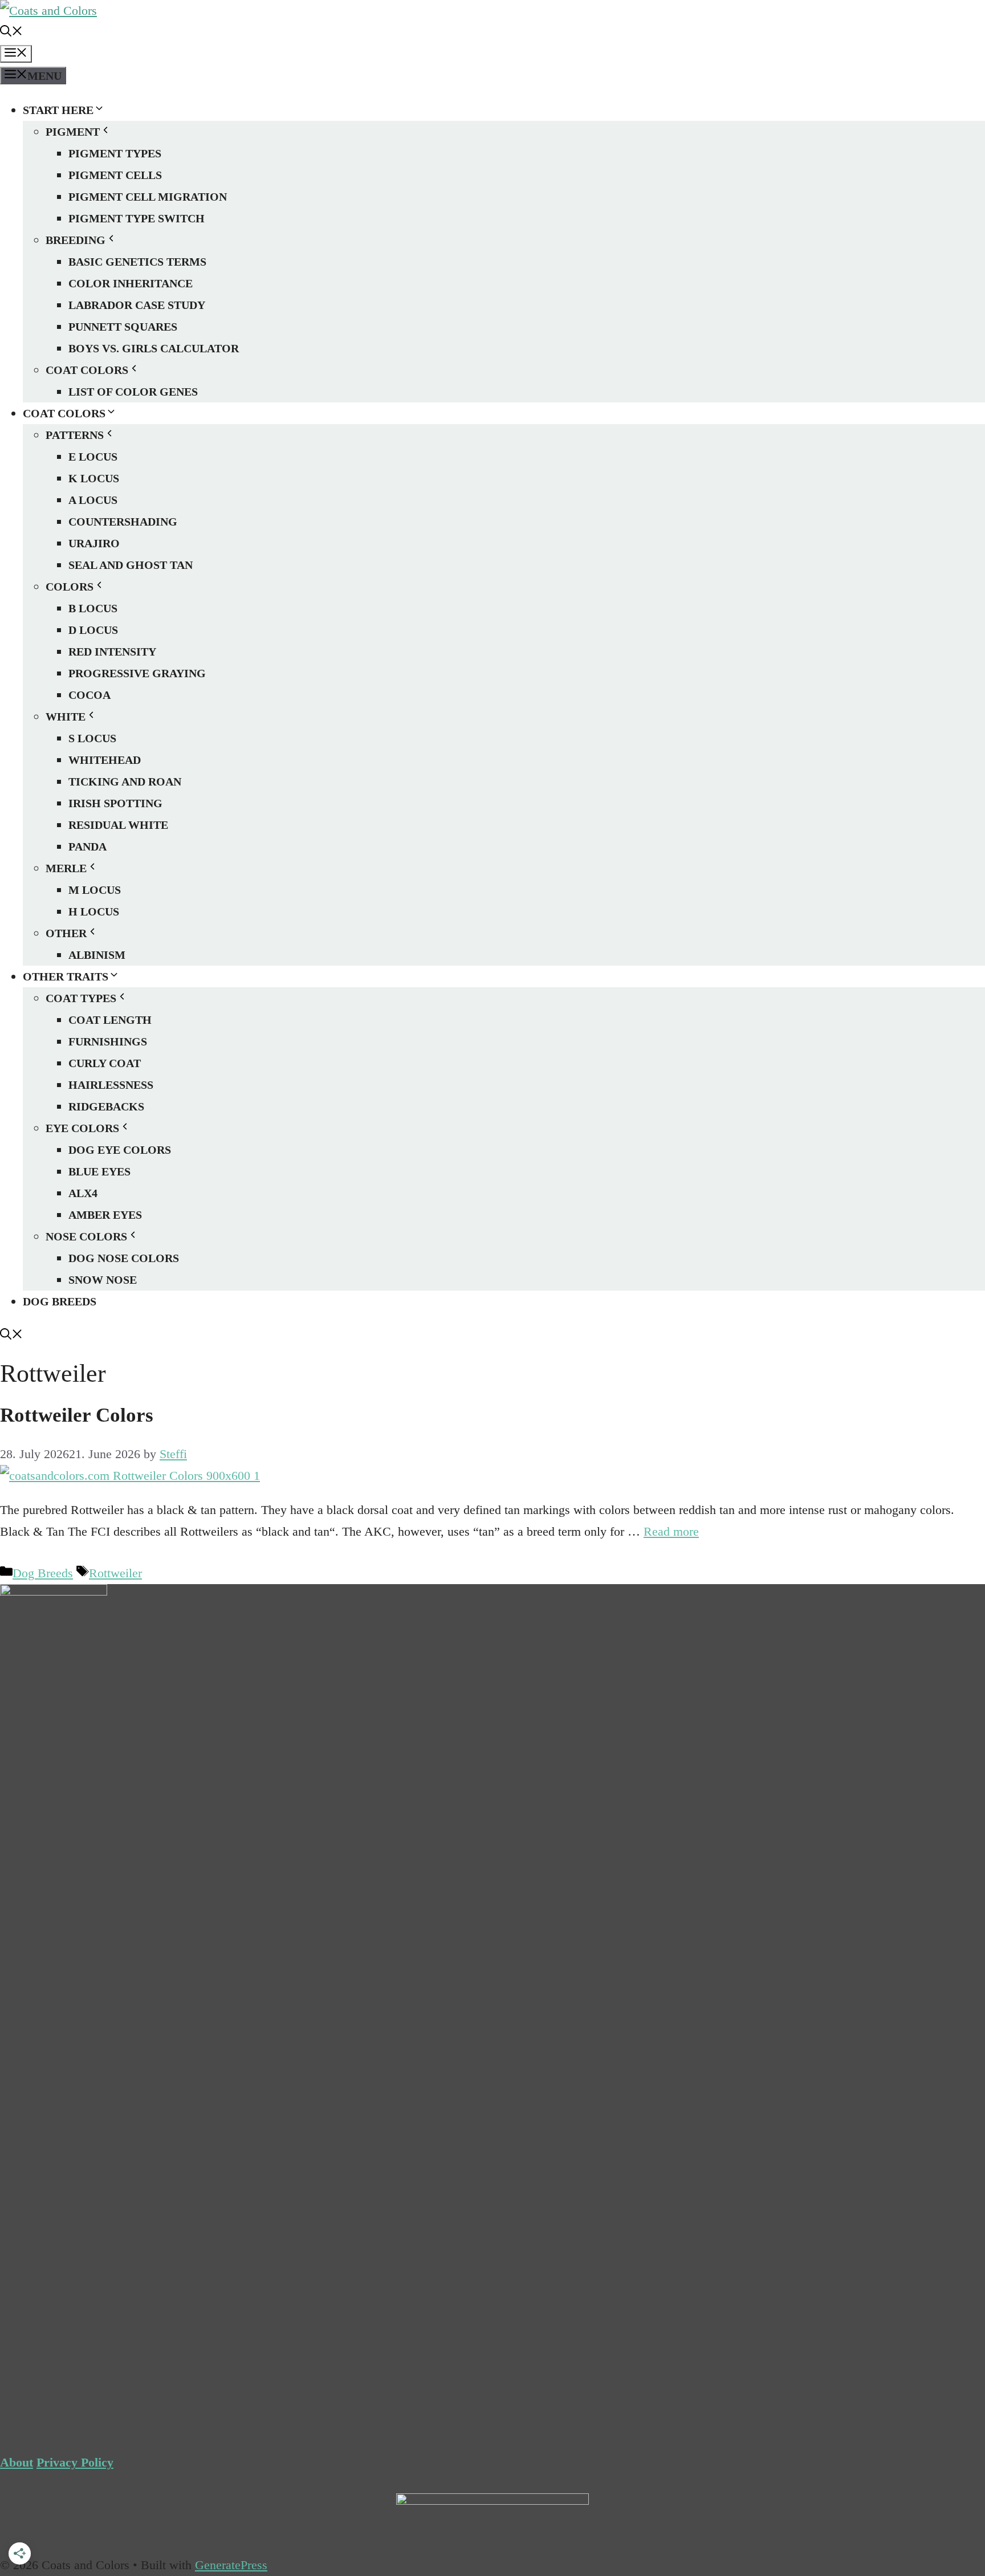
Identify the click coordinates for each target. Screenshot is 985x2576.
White (66, 717)
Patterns (75, 435)
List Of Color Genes (133, 392)
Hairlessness (111, 1085)
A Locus (93, 500)
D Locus (93, 630)
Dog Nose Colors (124, 1258)
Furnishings (108, 1041)
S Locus (92, 738)
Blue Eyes (99, 1171)
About (17, 2462)
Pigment (73, 132)
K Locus (94, 478)
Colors (70, 587)
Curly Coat (105, 1063)
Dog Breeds (60, 1301)
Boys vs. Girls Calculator (154, 348)
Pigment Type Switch (137, 218)
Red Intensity (112, 652)
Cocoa (89, 695)
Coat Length (110, 1020)
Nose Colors (86, 1236)
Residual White (118, 825)
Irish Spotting (115, 803)
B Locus (93, 608)
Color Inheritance (131, 283)
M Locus (95, 890)
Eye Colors (82, 1128)
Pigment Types (115, 153)
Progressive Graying (137, 673)
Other (66, 933)
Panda (87, 847)
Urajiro (94, 543)
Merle (66, 868)
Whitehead (105, 760)
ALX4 (83, 1193)
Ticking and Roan (125, 782)
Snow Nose (103, 1280)
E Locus (93, 457)
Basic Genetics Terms (137, 262)
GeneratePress (231, 2565)
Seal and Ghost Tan (131, 565)
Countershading (123, 522)
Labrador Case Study (137, 305)
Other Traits (66, 976)
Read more (671, 1531)
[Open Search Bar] (11, 32)
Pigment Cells (115, 175)
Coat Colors (87, 370)
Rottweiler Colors (77, 1415)
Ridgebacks (106, 1106)
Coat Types (81, 998)
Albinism (97, 955)
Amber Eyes (105, 1215)
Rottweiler (115, 1573)
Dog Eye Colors (120, 1150)
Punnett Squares (123, 327)
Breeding (76, 240)
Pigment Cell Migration (148, 197)
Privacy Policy (75, 2462)
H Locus (94, 911)
